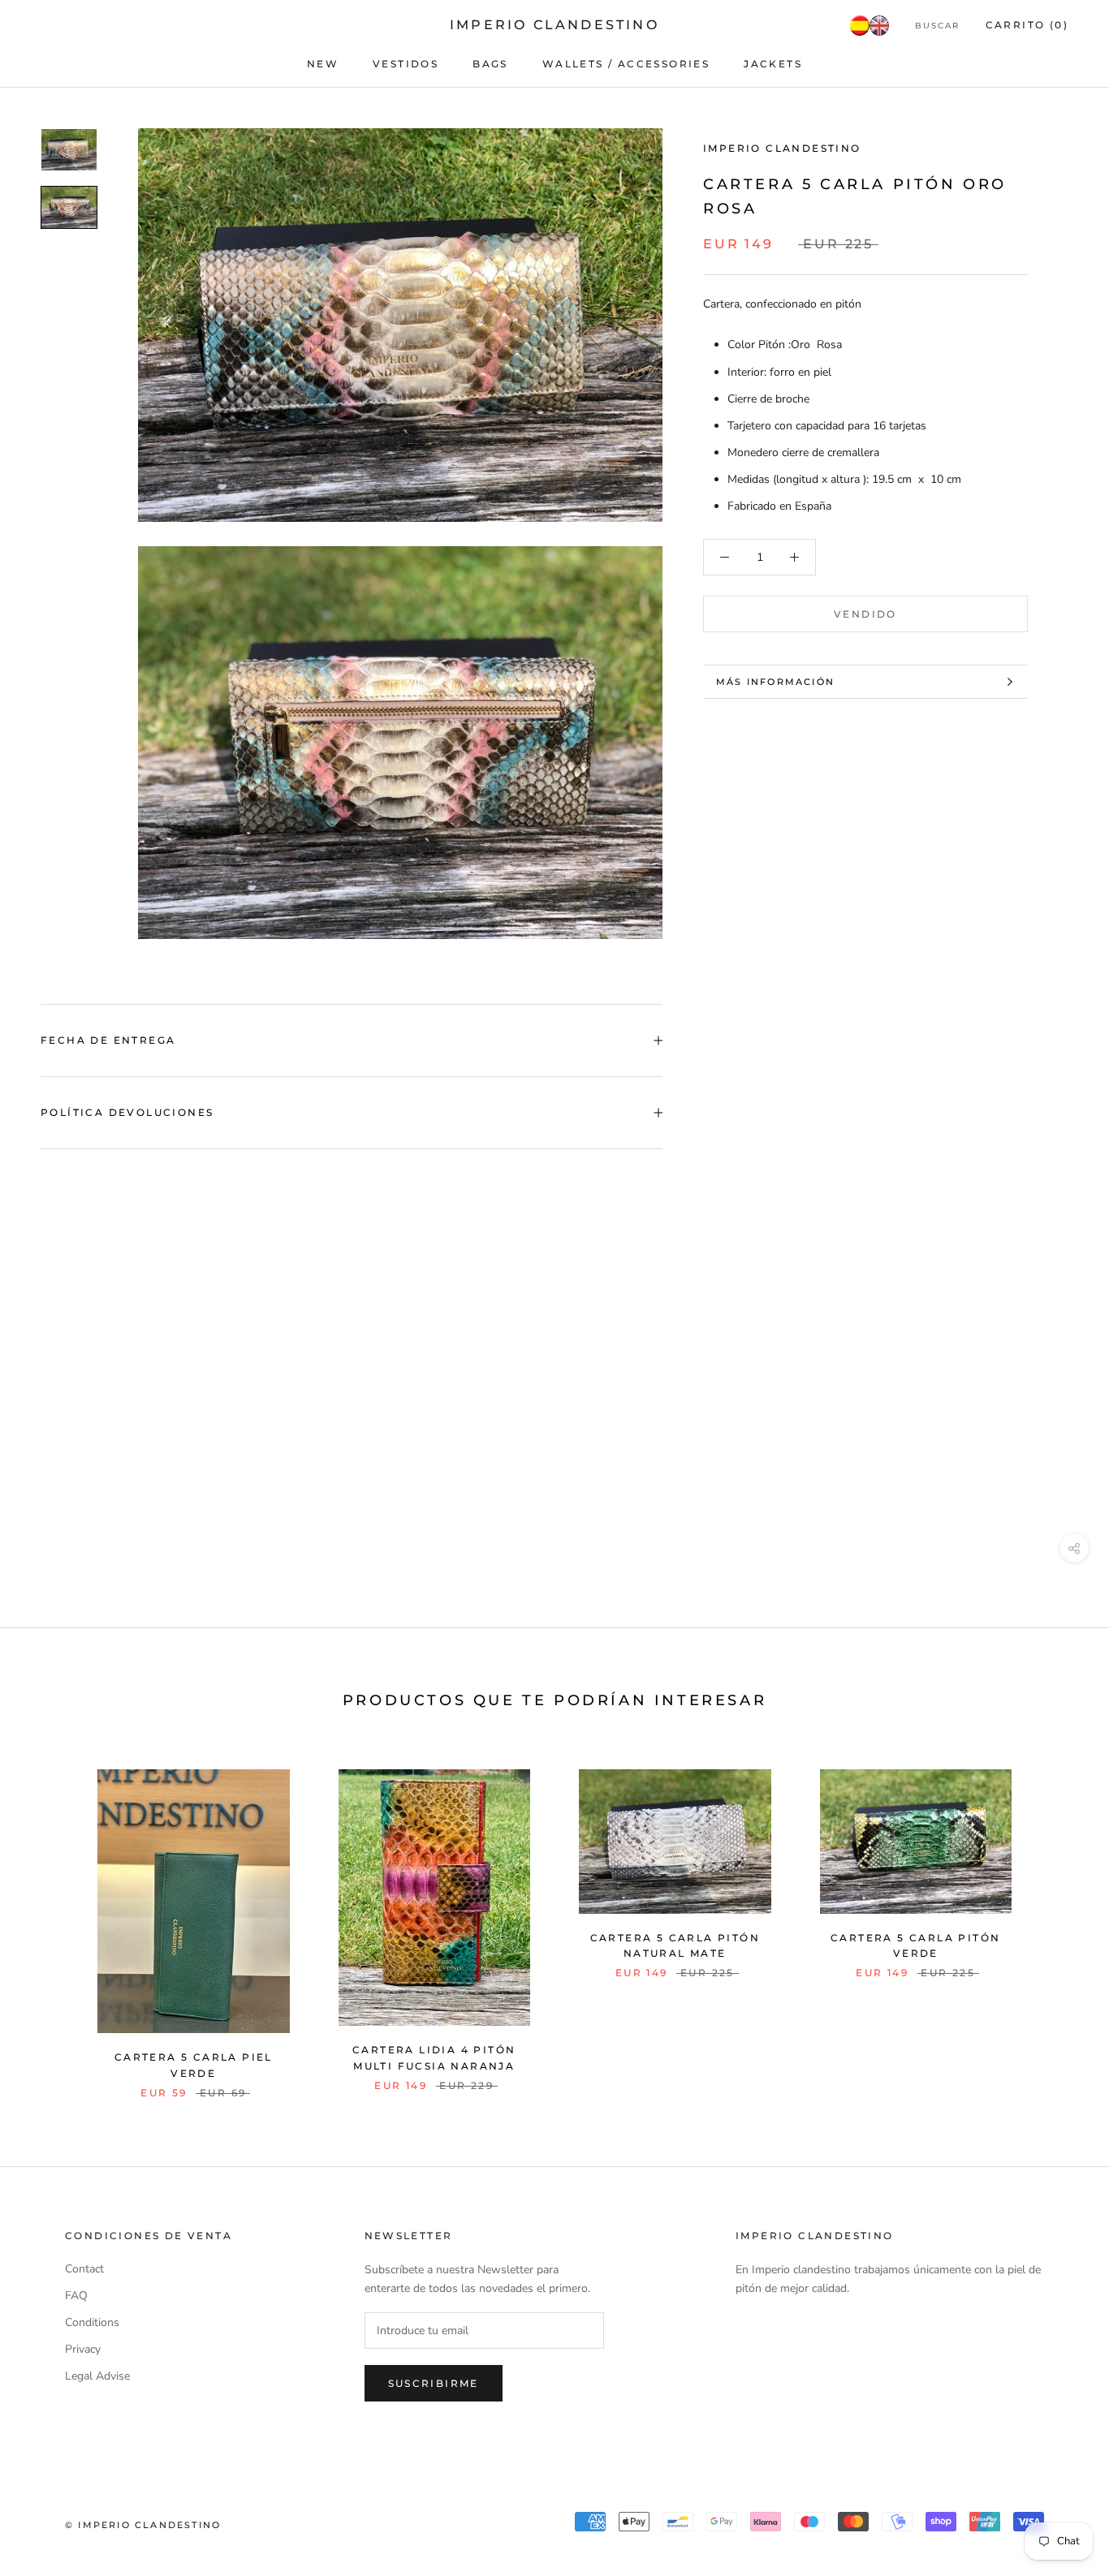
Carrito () (1027, 25)
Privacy (83, 2349)
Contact (84, 2269)
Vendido (865, 614)
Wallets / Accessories (626, 64)
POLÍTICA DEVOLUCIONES (127, 1112)
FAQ (76, 2296)
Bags (490, 64)
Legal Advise (97, 2376)
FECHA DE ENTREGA (108, 1040)
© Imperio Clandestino (143, 2525)
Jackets (773, 64)
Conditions (92, 2322)
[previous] (51, 1917)
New (323, 64)
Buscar (937, 26)
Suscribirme (434, 2383)
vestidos (406, 64)
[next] (1058, 1917)
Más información (775, 682)
